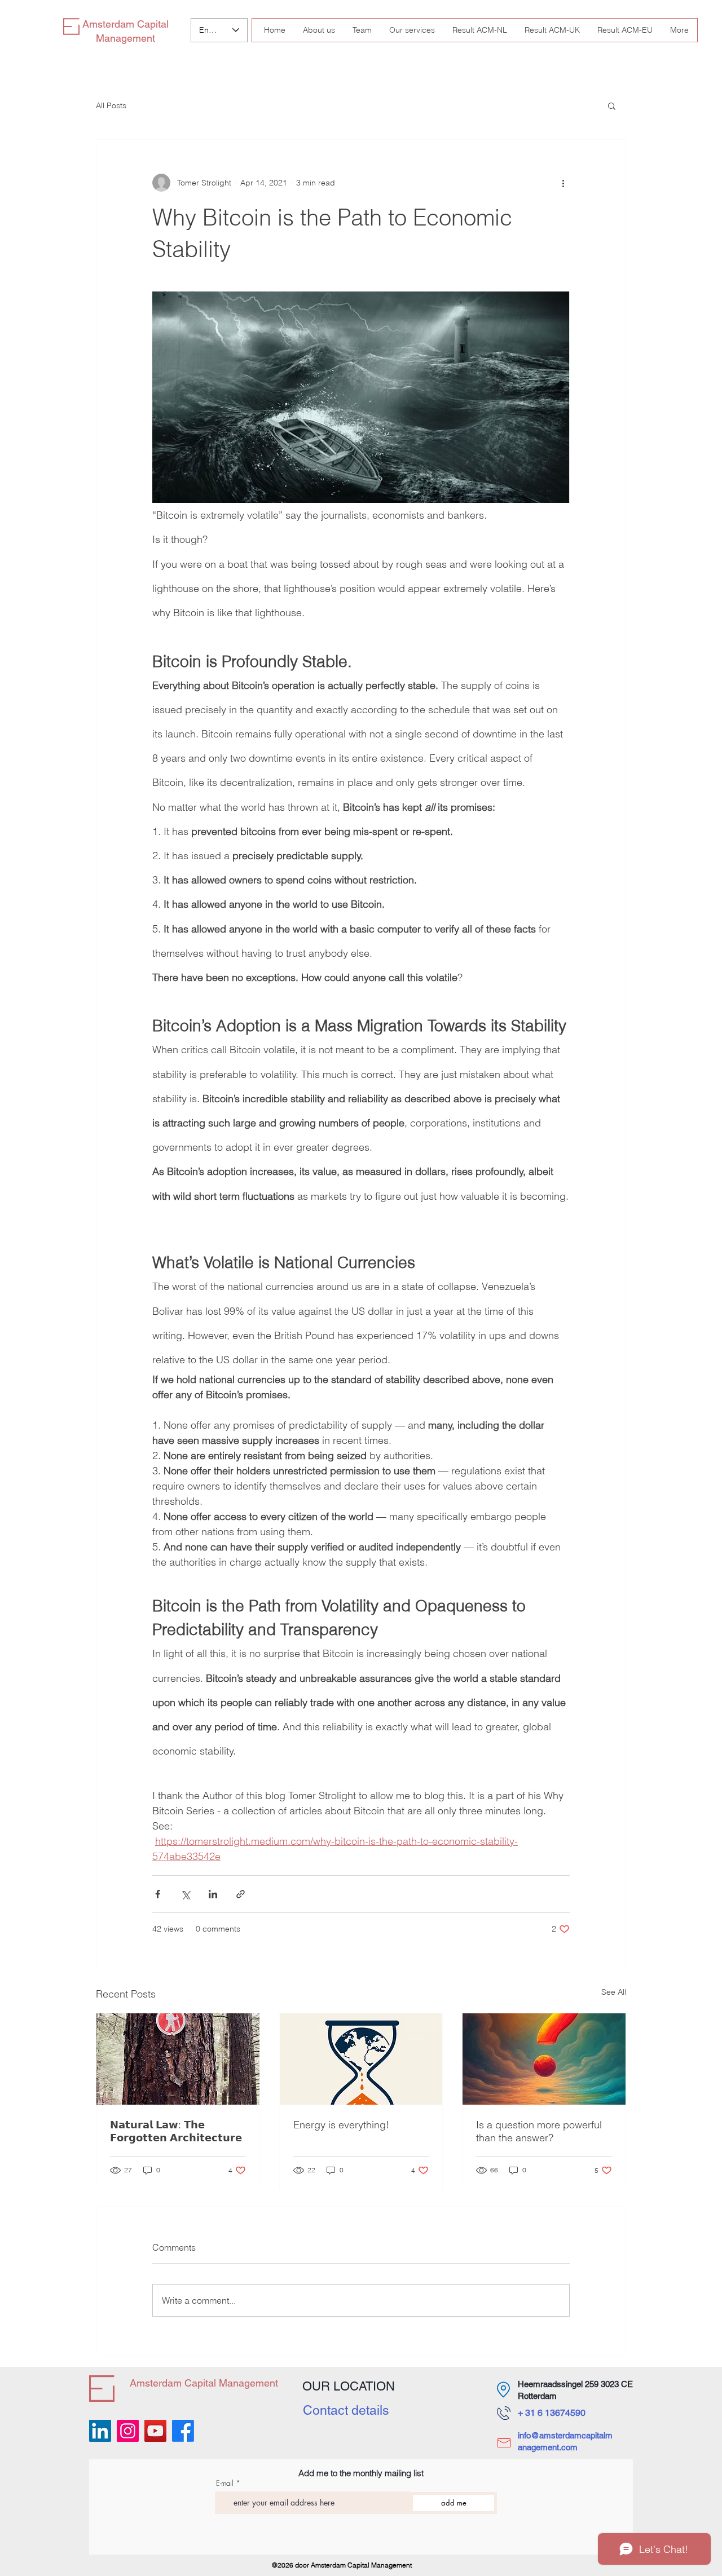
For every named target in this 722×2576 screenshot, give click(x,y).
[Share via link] (241, 1894)
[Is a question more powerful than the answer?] (544, 2059)
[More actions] (563, 183)
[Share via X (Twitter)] (185, 1894)
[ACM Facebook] (183, 2431)
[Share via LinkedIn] (213, 1894)
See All (614, 1992)
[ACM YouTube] (155, 2431)
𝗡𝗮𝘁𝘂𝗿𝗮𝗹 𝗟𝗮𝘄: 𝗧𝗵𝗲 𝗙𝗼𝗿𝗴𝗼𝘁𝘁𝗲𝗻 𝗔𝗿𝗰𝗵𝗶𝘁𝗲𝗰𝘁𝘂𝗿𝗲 (176, 2131)
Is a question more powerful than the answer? (539, 2131)
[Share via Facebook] (158, 1894)
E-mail (225, 2483)
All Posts (111, 105)
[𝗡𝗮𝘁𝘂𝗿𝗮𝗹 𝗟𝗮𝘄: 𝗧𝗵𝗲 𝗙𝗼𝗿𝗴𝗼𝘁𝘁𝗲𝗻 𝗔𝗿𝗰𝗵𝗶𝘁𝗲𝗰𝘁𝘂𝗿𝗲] (178, 2059)
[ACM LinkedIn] (100, 2431)
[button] (612, 105)
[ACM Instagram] (128, 2431)
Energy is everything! (341, 2125)
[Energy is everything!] (361, 2059)
